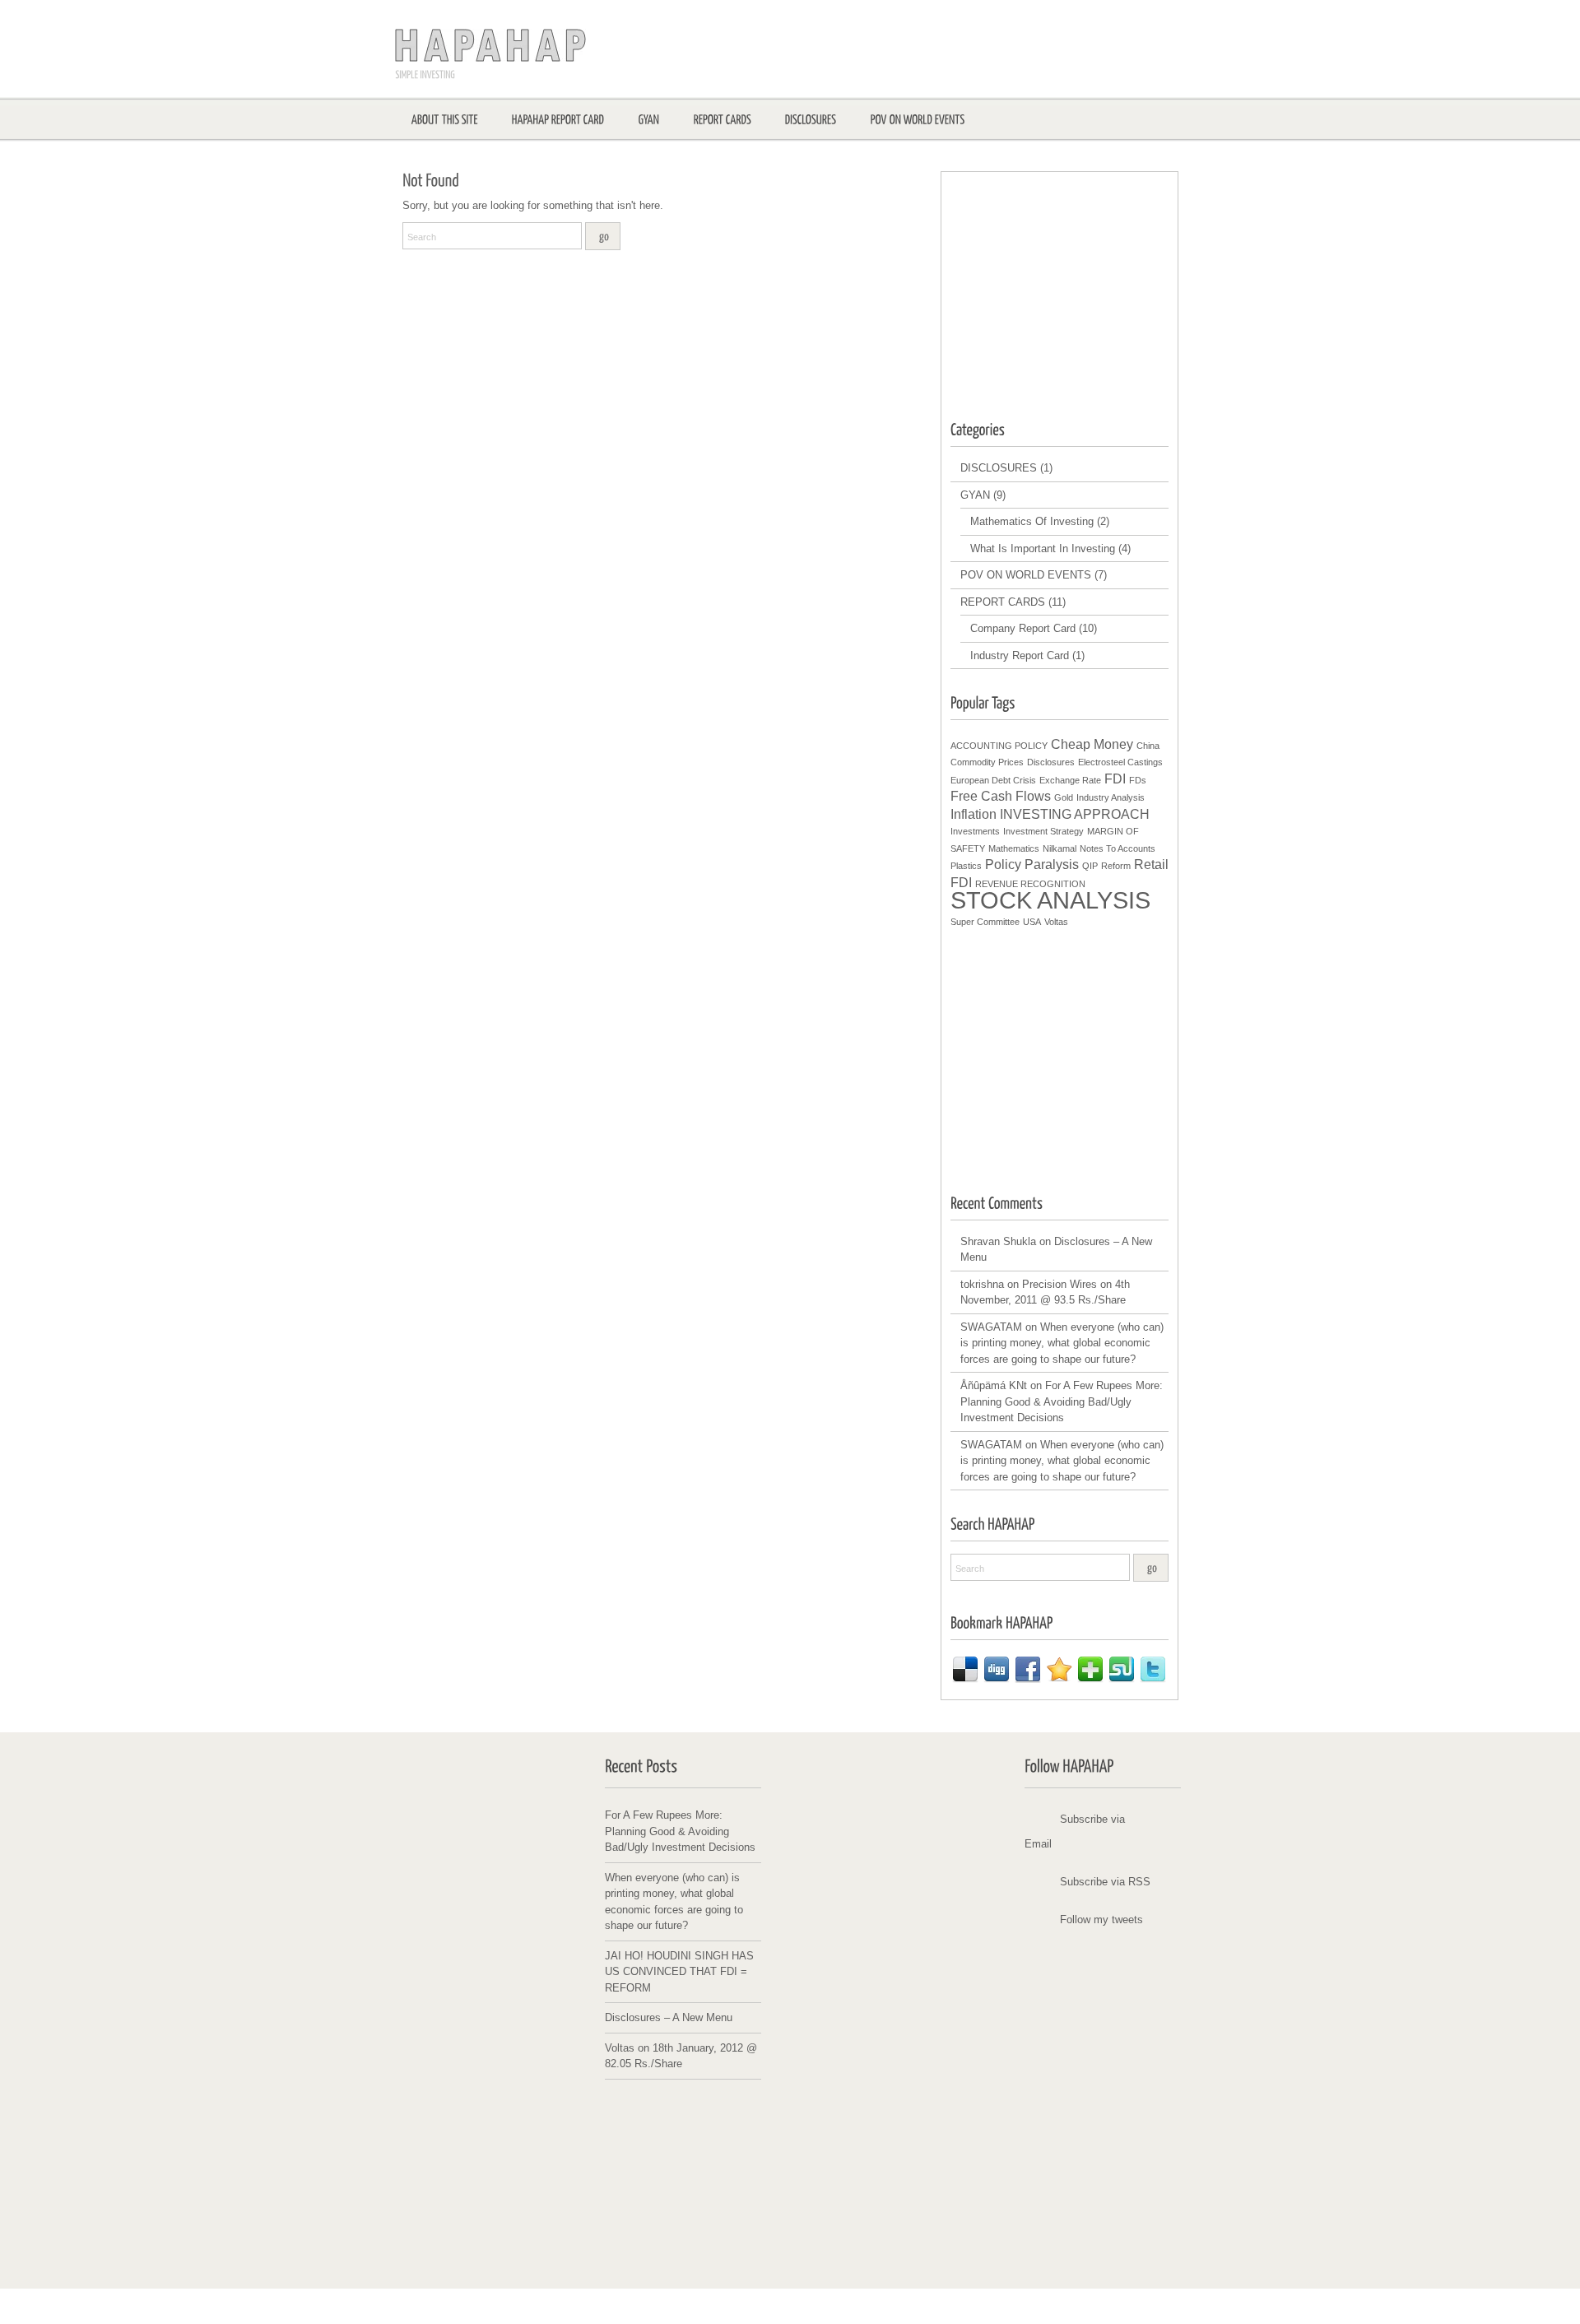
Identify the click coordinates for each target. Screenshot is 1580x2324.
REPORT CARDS (1003, 602)
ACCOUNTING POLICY (999, 746)
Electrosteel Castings (1120, 762)
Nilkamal (1060, 848)
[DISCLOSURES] (811, 119)
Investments (975, 831)
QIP (1090, 866)
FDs (1138, 780)
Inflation (974, 814)
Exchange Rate (1070, 780)
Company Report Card (1023, 628)
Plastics (966, 866)
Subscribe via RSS (1105, 1882)
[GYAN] (649, 119)
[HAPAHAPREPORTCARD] (558, 119)
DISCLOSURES (999, 468)
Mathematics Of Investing (1032, 521)
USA (1032, 922)
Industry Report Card (1020, 655)
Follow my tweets (1101, 1920)
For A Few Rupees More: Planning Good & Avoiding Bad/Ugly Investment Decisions (1062, 1401)
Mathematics (1014, 848)
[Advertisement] (1074, 285)
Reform (1116, 866)
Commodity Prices (987, 762)
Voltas (1056, 922)
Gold (1064, 797)
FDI (1115, 779)
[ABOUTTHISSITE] (445, 119)
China (1148, 746)
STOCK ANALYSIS (1050, 900)
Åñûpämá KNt (994, 1385)
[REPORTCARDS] (723, 119)
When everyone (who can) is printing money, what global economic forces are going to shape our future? (1062, 1343)
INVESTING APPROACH (1075, 814)
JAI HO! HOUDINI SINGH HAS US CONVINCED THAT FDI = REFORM (679, 1972)
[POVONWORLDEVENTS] (918, 119)
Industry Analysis (1111, 797)
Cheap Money (1092, 744)
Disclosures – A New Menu (669, 2017)
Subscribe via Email (1075, 1831)
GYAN (975, 495)
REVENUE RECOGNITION (1030, 884)
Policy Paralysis (1032, 865)
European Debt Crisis (993, 780)
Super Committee (985, 922)
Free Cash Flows (1001, 796)
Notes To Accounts (1118, 848)
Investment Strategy (1043, 831)
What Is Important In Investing (1043, 548)
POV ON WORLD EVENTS (1026, 575)
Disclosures (1051, 762)
